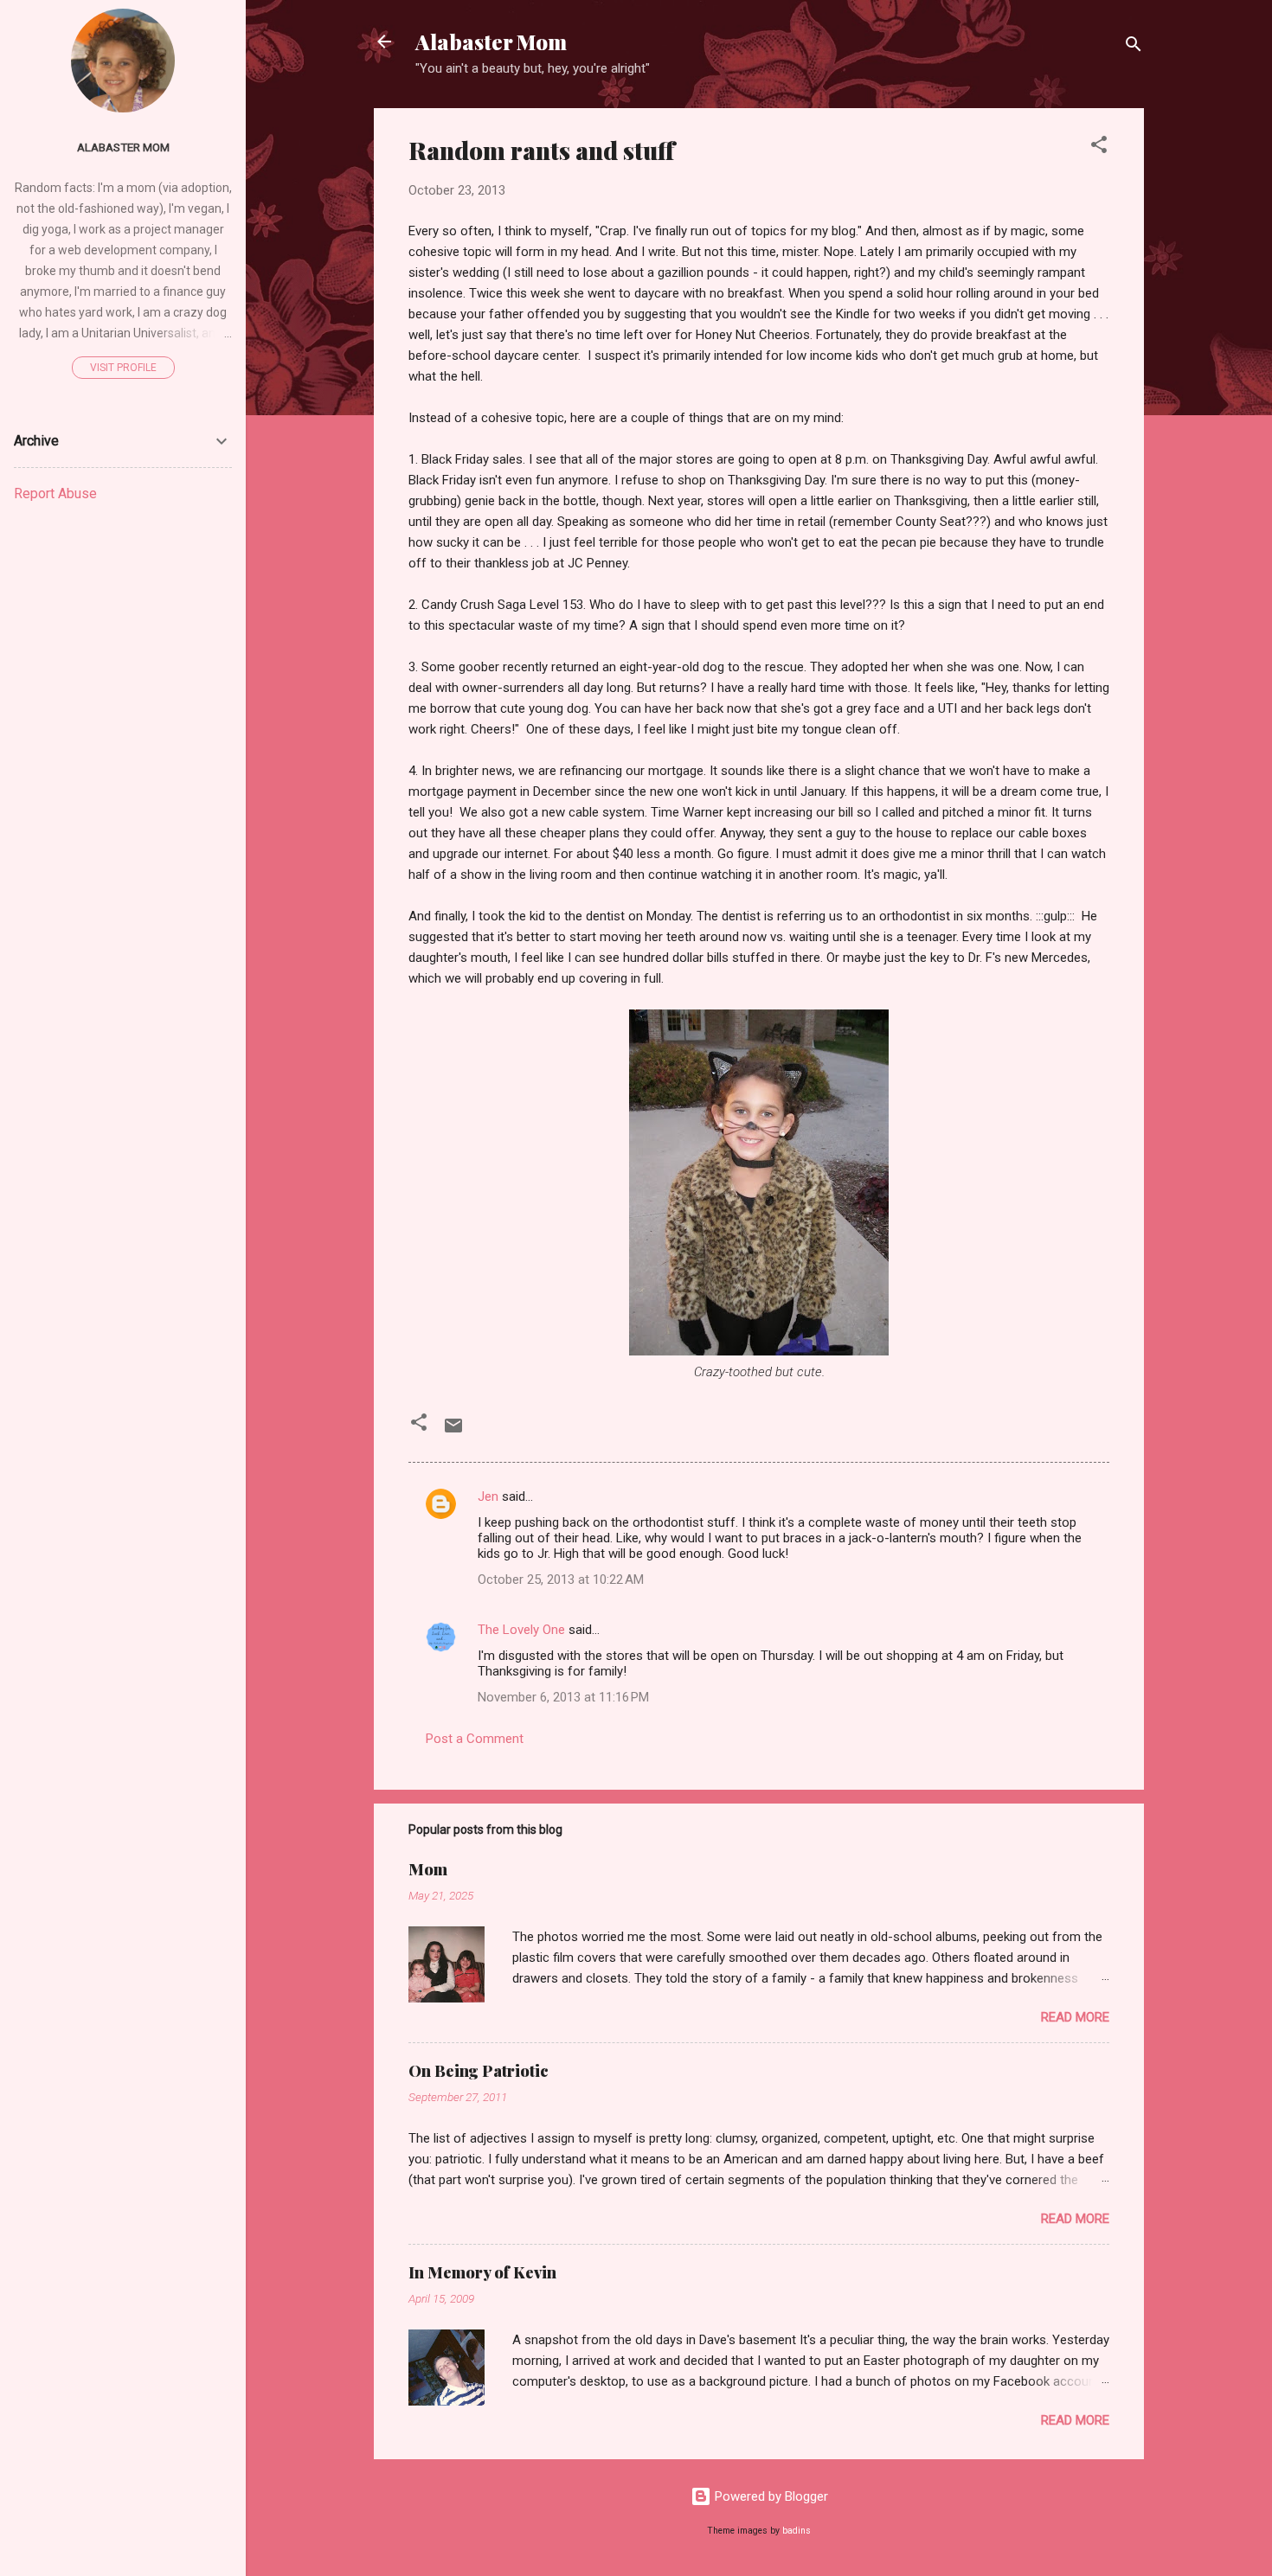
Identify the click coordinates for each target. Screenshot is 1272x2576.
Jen (488, 1496)
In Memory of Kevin (482, 2272)
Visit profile (123, 368)
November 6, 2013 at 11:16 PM (563, 1697)
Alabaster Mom (491, 42)
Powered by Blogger (770, 2496)
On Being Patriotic (479, 2071)
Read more (1075, 2017)
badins (797, 2531)
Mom (428, 1869)
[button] (1099, 147)
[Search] (1134, 47)
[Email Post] (453, 1432)
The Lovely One (521, 1630)
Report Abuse (55, 493)
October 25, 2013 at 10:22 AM (561, 1580)
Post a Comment (475, 1739)
